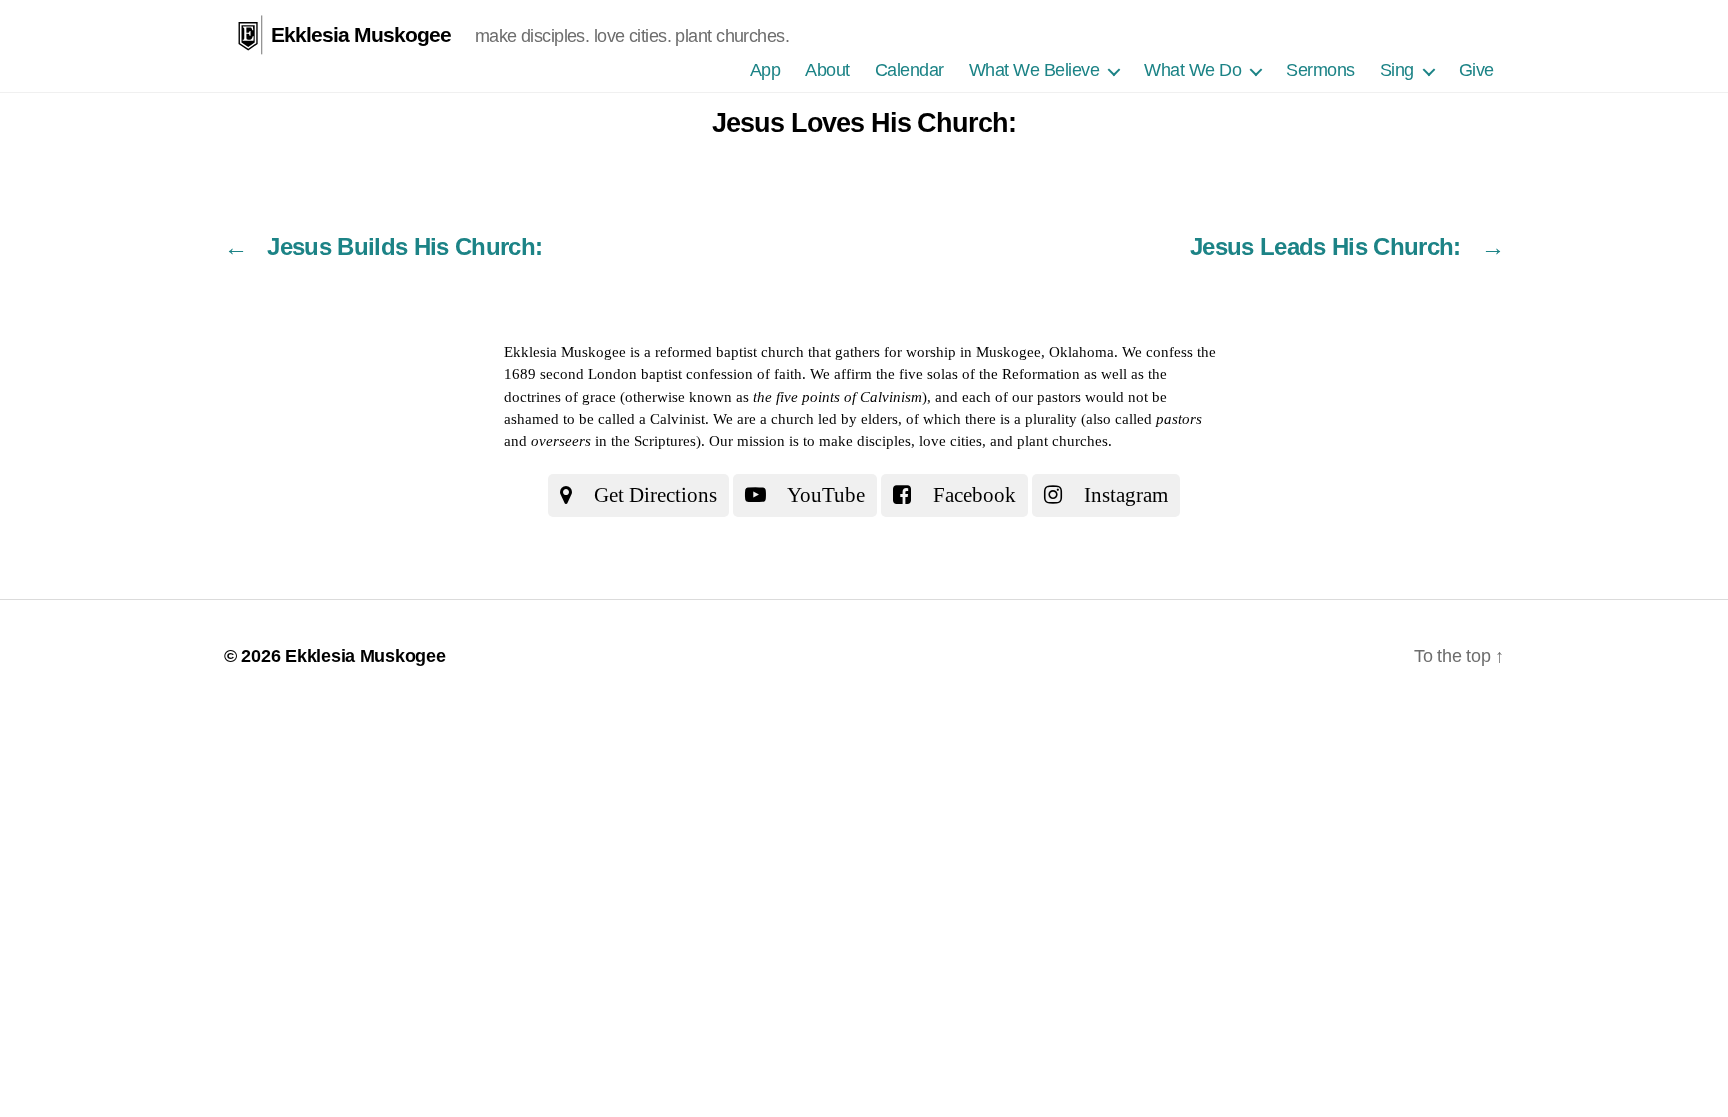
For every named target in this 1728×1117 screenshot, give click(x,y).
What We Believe (1034, 70)
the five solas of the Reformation (978, 374)
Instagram (1123, 495)
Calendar (909, 70)
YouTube (824, 495)
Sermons (1320, 70)
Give (1476, 70)
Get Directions (653, 495)
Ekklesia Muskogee (361, 34)
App (765, 70)
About (827, 70)
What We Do (1192, 70)
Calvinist (677, 419)
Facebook (972, 495)
